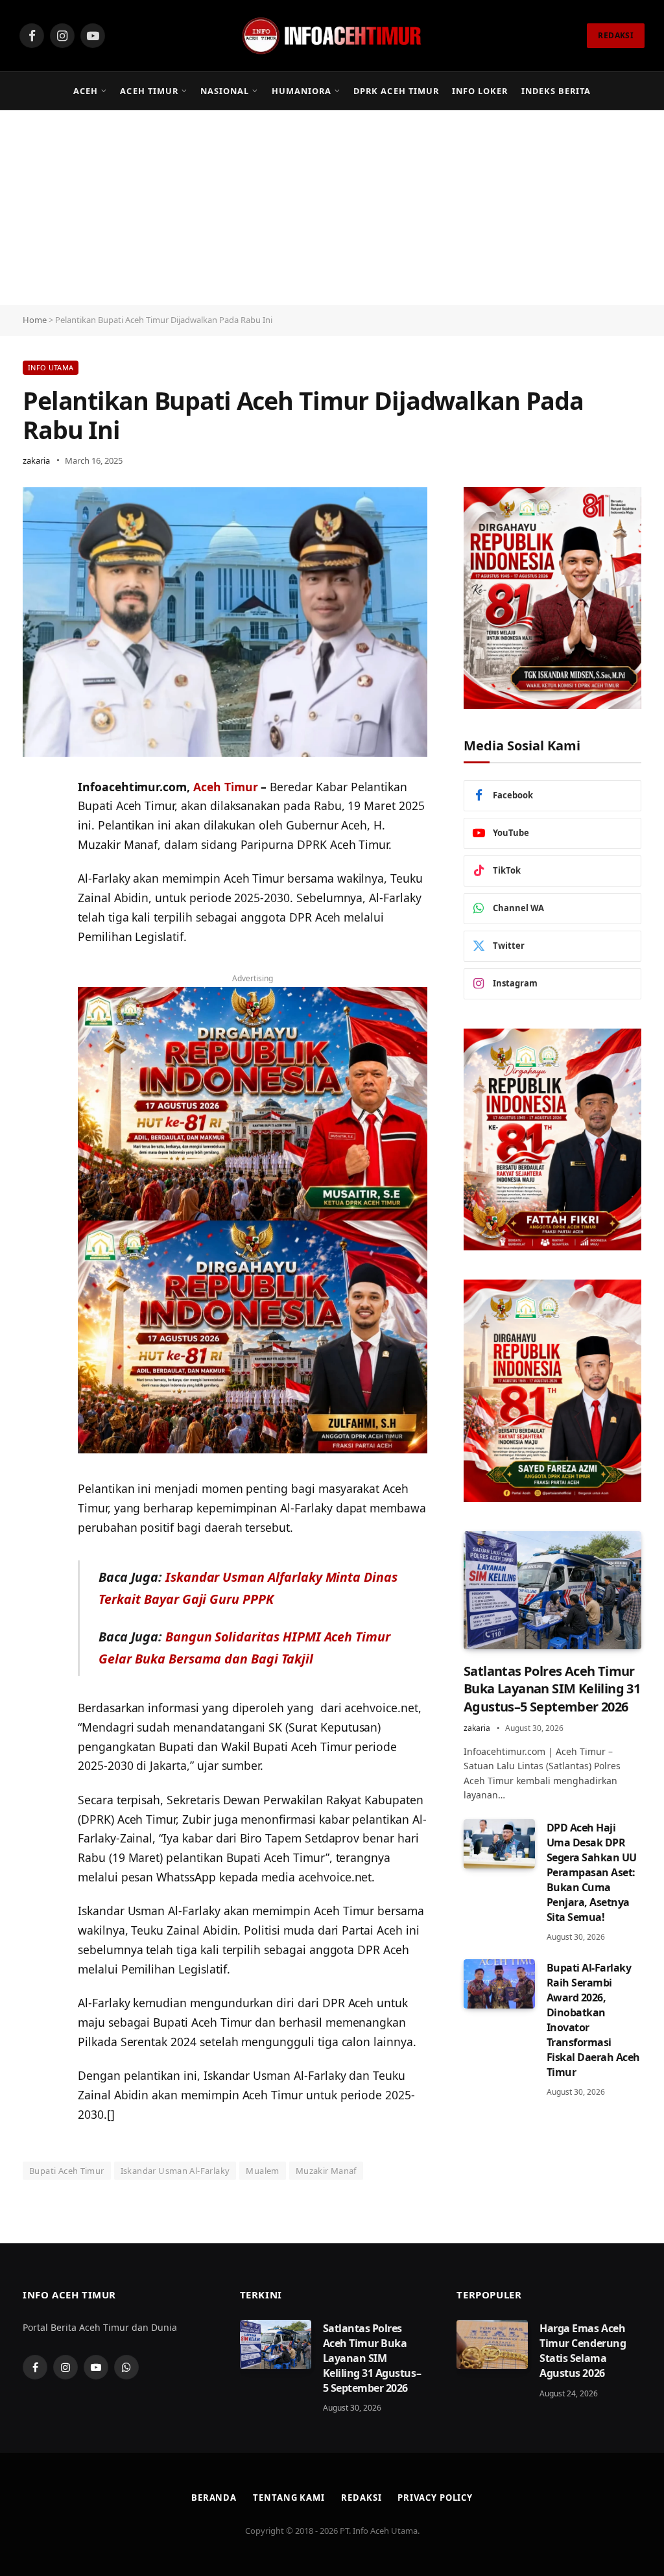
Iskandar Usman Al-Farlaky (175, 2171)
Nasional (225, 91)
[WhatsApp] (36, 820)
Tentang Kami (289, 2498)
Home (35, 320)
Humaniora (302, 91)
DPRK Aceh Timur (396, 91)
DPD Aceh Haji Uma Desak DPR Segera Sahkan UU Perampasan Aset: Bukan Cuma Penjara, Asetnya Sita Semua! (592, 1872)
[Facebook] (36, 853)
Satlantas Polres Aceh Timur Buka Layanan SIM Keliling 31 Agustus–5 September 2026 (552, 1688)
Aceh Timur (149, 91)
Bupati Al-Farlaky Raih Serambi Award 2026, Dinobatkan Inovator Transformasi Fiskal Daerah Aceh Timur (593, 2020)
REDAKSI (616, 35)
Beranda (214, 2498)
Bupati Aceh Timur (67, 2171)
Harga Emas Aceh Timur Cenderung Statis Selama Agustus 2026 (583, 2351)
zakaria (36, 460)
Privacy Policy (435, 2498)
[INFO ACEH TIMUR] (332, 36)
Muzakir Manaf (326, 2171)
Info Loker (480, 91)
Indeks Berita (556, 91)
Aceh (86, 91)
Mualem (262, 2171)
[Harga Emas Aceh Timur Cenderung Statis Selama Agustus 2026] (492, 2344)
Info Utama (51, 367)
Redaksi (361, 2498)
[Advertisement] (332, 208)
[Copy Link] (36, 887)
